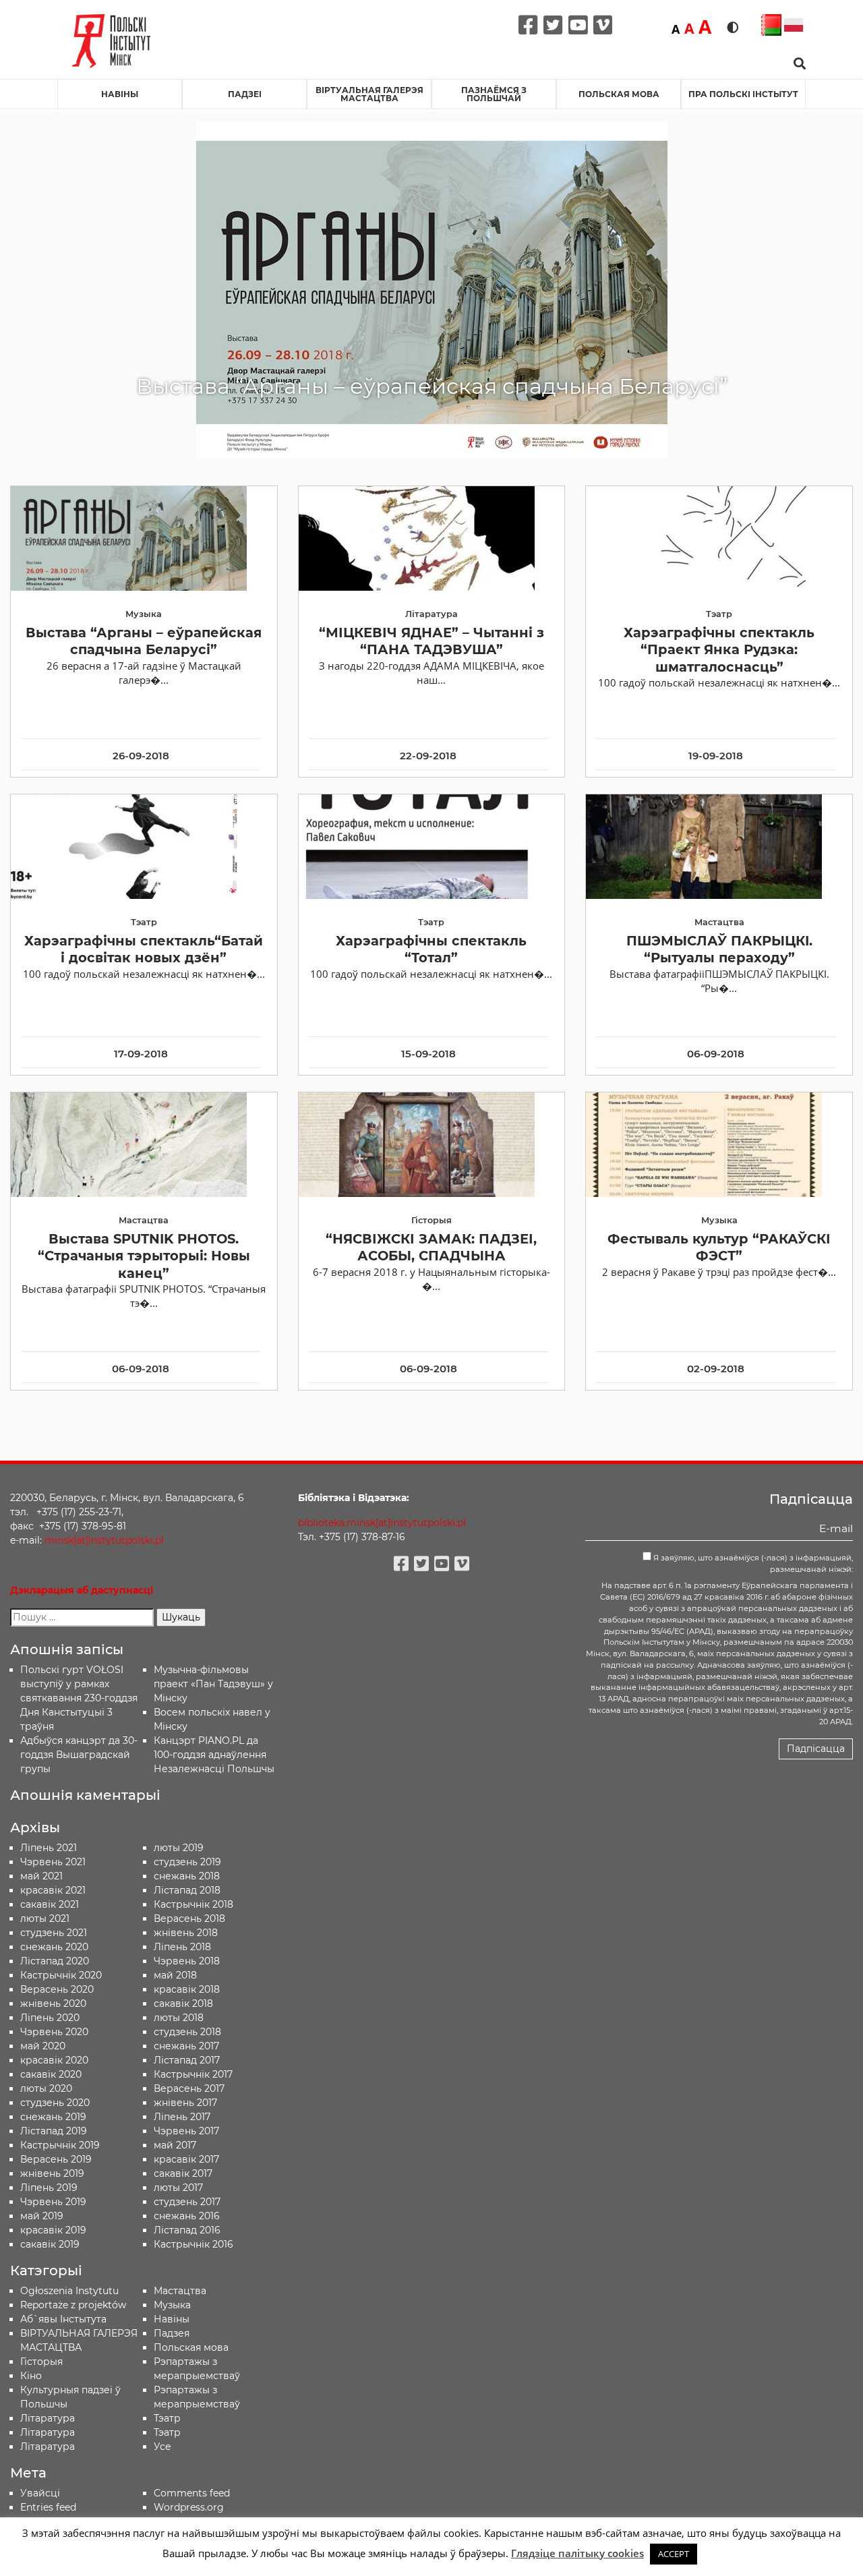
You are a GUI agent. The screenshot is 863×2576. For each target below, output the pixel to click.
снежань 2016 (187, 2216)
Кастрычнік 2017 (193, 2074)
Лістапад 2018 (187, 1890)
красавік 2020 (54, 2060)
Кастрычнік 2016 (194, 2244)
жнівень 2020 (53, 2003)
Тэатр (167, 2418)
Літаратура (48, 2447)
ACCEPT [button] (674, 2554)
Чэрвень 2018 (187, 1961)
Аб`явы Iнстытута (63, 2319)
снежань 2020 (54, 1947)
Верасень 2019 (56, 2159)
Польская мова (619, 94)
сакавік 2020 (51, 2074)
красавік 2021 (53, 1890)
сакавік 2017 (183, 2173)
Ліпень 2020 (50, 2018)
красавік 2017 (186, 2159)
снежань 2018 (187, 1876)
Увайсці (40, 2493)
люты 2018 (179, 2018)
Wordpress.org (189, 2507)
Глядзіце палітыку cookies (577, 2553)
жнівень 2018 (186, 1933)
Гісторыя (41, 2362)
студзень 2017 (187, 2202)
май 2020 (43, 2046)
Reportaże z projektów (73, 2305)
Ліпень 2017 (182, 2117)
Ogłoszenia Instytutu (69, 2291)
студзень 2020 (55, 2103)
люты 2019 (179, 1848)
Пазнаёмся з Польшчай (494, 94)
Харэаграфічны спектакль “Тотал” (431, 949)
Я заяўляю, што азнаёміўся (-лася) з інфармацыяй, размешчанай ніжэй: (752, 1563)
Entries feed (48, 2507)
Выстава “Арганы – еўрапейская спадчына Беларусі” (144, 641)
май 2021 (41, 1876)
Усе (162, 2447)
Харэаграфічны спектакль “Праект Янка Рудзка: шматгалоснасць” (719, 650)
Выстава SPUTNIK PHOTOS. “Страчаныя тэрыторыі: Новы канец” (144, 1256)
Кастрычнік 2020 (61, 1975)
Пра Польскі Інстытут (743, 94)
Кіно (31, 2376)
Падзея (172, 2333)
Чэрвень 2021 (53, 1862)
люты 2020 (46, 2088)
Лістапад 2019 (54, 2131)
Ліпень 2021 (49, 1848)
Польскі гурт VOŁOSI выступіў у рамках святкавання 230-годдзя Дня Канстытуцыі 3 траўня (79, 1698)
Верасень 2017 (189, 2088)
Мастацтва (180, 2291)
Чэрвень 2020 (54, 2032)
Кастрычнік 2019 (60, 2145)
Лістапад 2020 (55, 1961)
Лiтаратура (48, 2418)
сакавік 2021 (50, 1904)
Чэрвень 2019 (53, 2202)
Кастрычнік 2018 (194, 1904)
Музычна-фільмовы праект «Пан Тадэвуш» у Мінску (213, 1684)
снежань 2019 (53, 2117)
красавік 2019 (53, 2230)
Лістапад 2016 (187, 2230)
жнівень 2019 (52, 2173)
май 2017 (175, 2145)
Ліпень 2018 (182, 1947)
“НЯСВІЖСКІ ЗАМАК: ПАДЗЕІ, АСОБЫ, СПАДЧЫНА (431, 1247)
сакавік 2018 (183, 2003)
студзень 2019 (187, 1862)
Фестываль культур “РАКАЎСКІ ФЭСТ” (719, 1247)
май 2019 (42, 2216)
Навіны (120, 94)
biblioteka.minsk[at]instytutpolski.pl (382, 1523)
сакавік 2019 (50, 2244)
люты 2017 (178, 2188)
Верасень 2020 (57, 1989)
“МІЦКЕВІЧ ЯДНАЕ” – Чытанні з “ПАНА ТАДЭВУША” (431, 641)
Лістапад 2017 (187, 2060)
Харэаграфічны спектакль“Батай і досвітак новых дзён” (144, 949)
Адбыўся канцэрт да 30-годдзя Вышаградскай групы (79, 1755)
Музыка (172, 2305)
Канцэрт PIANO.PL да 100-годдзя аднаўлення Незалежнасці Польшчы (214, 1755)
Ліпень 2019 (49, 2188)
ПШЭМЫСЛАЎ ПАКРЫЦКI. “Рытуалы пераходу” (719, 949)
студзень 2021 (54, 1933)
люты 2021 (45, 1919)
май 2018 (175, 1975)
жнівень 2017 (185, 2103)
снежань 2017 (186, 2046)
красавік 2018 (187, 1989)
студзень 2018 (187, 2032)
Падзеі (245, 94)
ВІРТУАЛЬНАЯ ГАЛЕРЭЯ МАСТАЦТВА (369, 94)
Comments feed (192, 2493)
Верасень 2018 (189, 1919)
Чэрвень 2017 (186, 2131)
